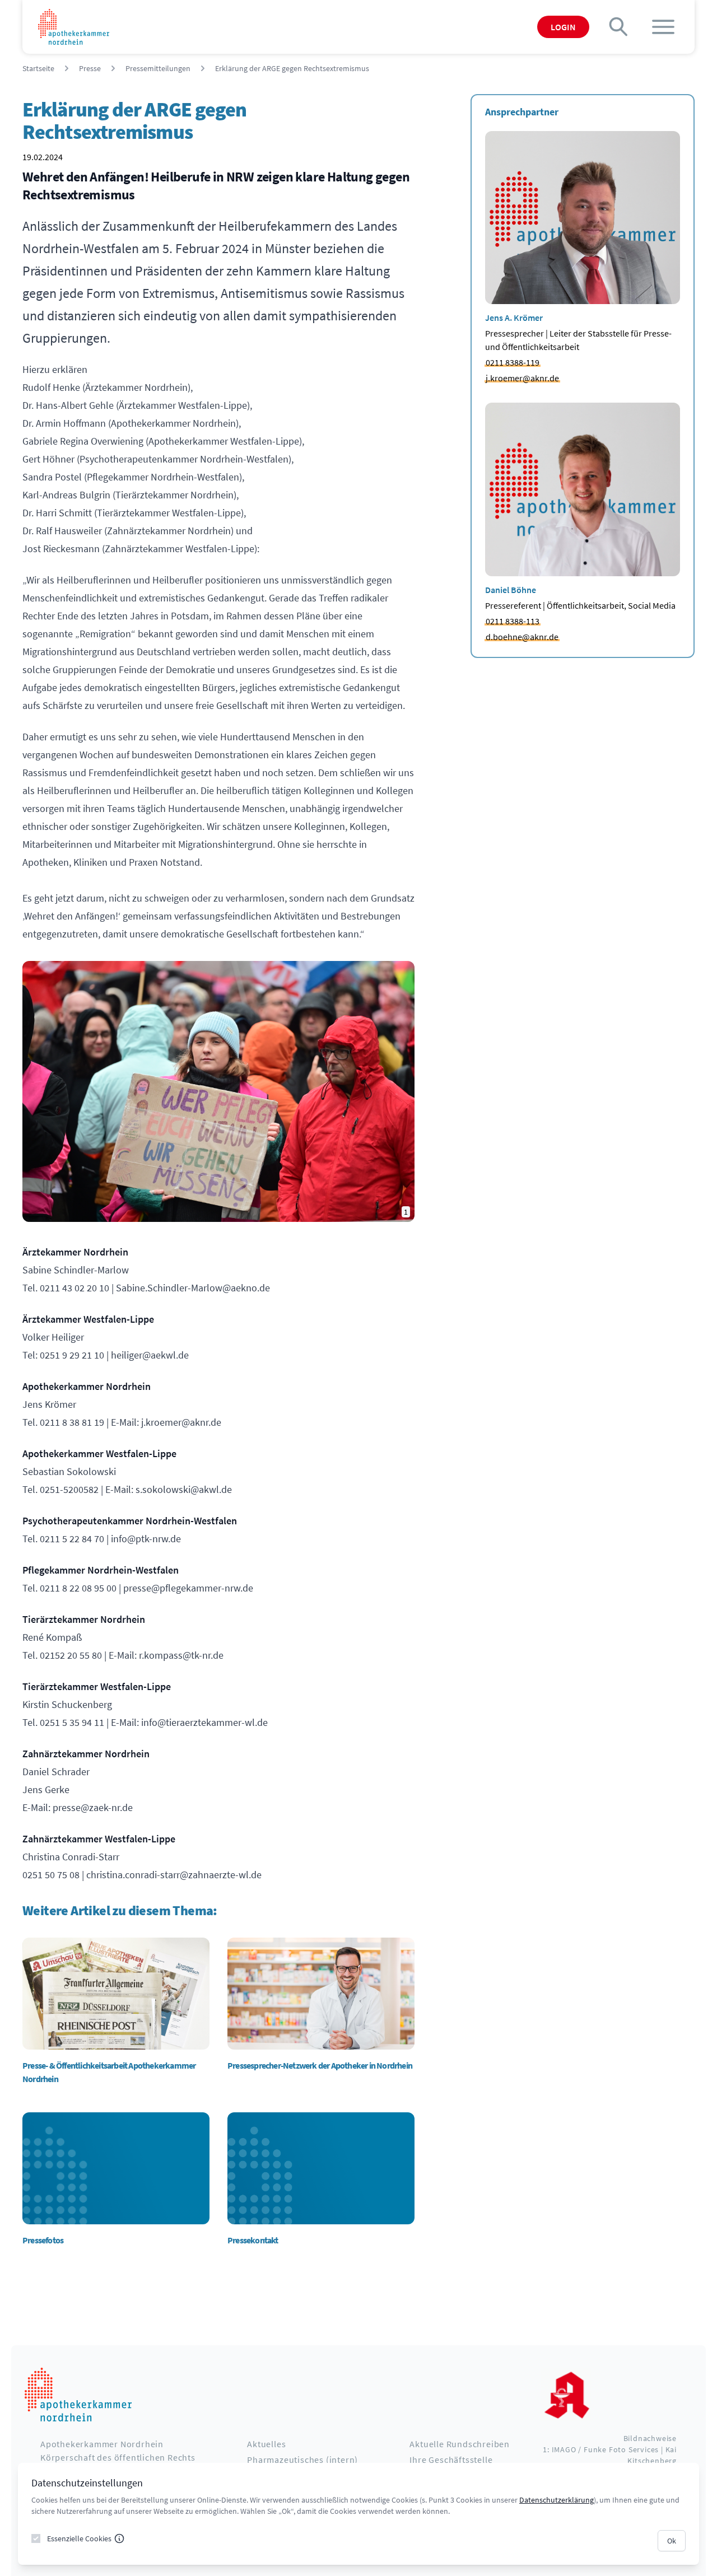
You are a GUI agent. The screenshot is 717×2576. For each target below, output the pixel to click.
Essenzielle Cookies (79, 2538)
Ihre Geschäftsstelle (451, 2460)
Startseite (38, 68)
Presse (90, 68)
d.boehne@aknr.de (522, 637)
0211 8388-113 (513, 621)
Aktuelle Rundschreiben (460, 2444)
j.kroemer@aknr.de (522, 378)
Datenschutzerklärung (557, 2500)
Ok (672, 2541)
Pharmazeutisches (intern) (302, 2460)
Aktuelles (266, 2444)
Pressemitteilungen (158, 68)
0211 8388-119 (513, 362)
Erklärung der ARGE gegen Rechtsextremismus (292, 68)
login (563, 27)
